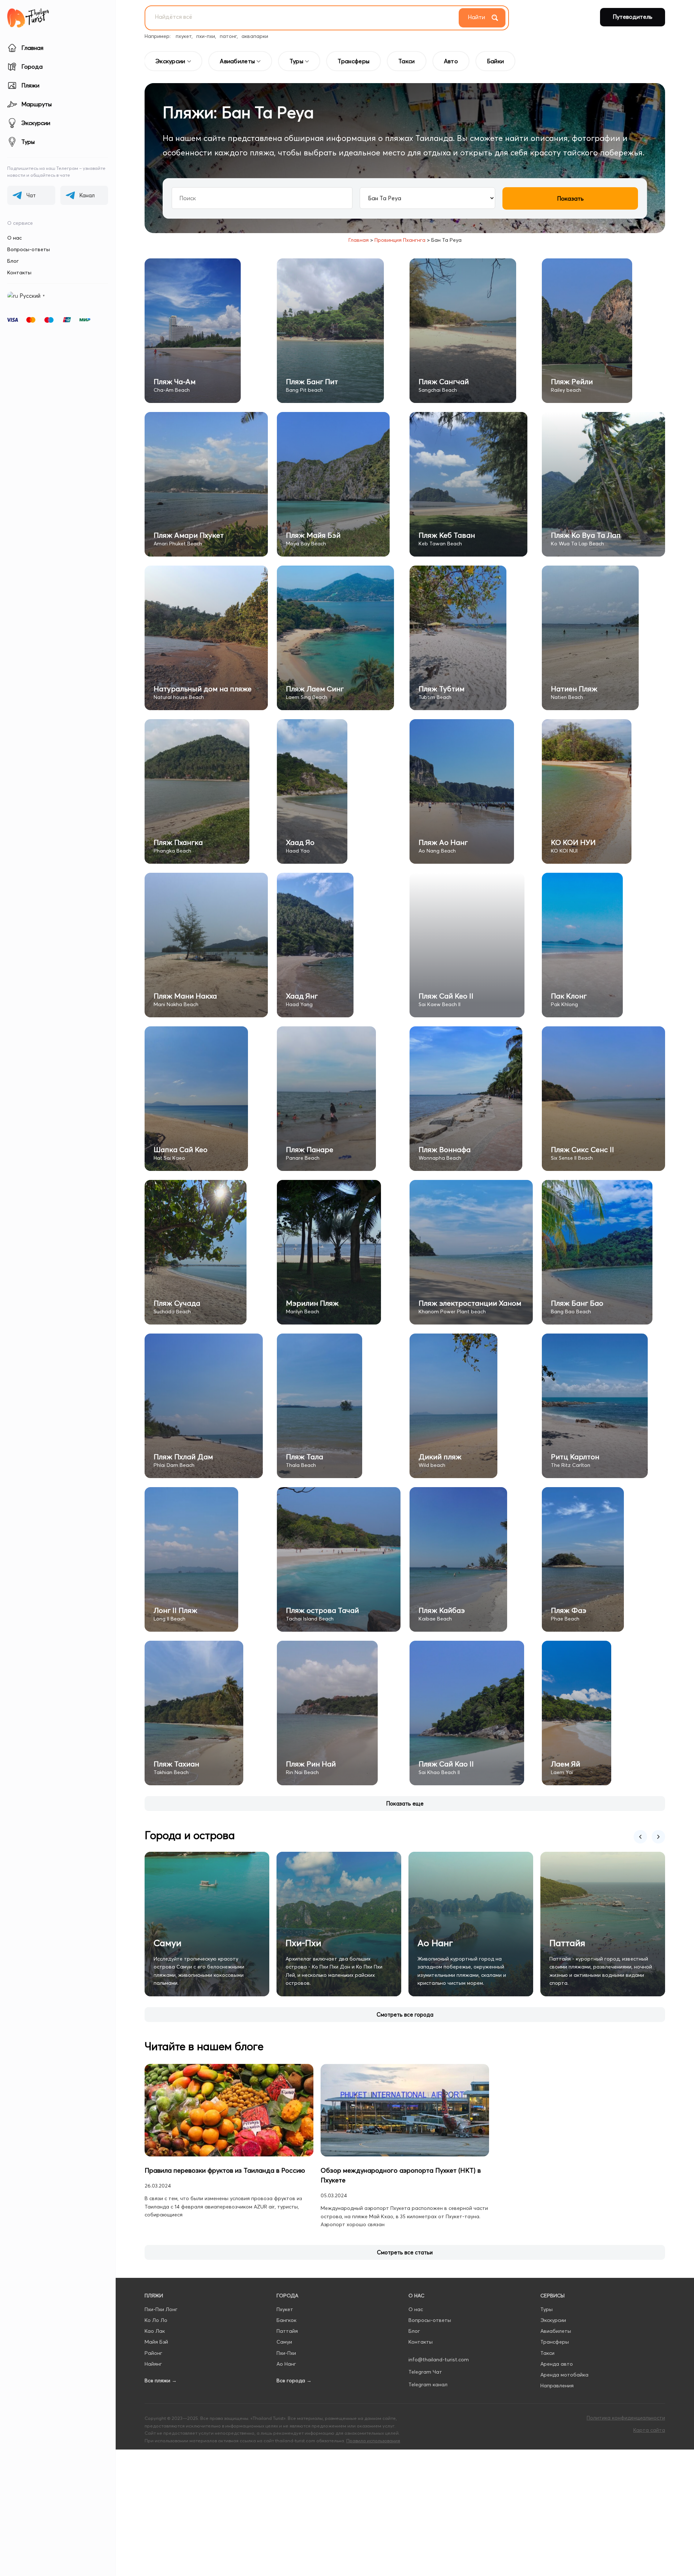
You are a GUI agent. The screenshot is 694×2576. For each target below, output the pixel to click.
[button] (405, 1804)
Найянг (153, 2364)
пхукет (184, 36)
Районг (153, 2353)
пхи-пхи (206, 36)
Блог (13, 261)
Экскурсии (553, 2320)
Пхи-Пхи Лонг (161, 2309)
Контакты (19, 272)
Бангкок (286, 2320)
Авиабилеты (556, 2331)
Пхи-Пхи (286, 2353)
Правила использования (373, 2440)
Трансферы (555, 2342)
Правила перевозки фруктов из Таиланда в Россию (225, 2170)
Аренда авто (557, 2364)
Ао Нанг (286, 2364)
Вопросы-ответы (29, 249)
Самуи (284, 2342)
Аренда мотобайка (564, 2375)
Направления (557, 2386)
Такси (547, 2353)
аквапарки (255, 36)
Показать (570, 198)
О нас (14, 238)
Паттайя (287, 2331)
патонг (228, 36)
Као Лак (155, 2331)
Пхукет (285, 2309)
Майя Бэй (156, 2342)
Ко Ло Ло (156, 2320)
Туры (547, 2309)
